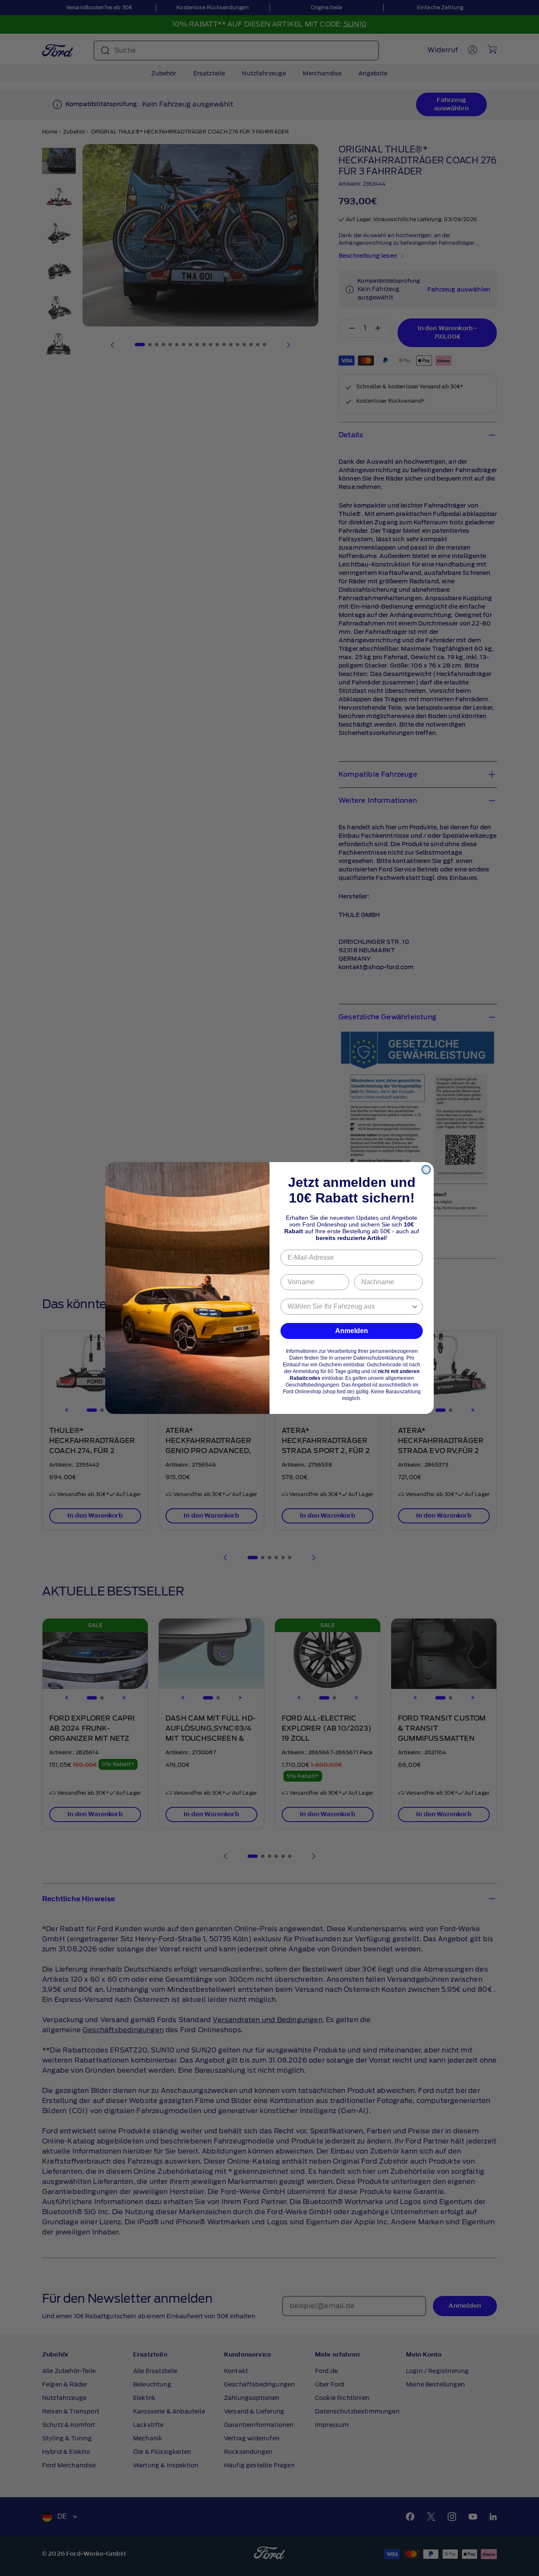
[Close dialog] (426, 1170)
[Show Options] (415, 1307)
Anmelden (352, 1331)
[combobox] (349, 1307)
